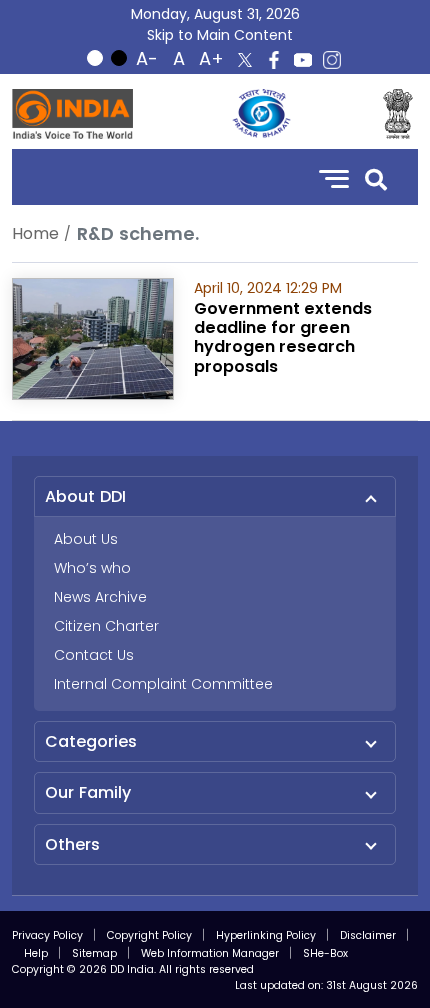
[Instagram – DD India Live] (332, 60)
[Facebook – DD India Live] (274, 60)
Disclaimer (368, 935)
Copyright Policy (149, 935)
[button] (376, 177)
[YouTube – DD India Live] (303, 60)
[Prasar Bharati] (261, 114)
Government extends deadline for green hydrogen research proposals (283, 337)
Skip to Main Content (220, 35)
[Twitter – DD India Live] (245, 60)
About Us (86, 539)
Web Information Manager (210, 953)
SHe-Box (325, 953)
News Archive (100, 597)
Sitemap (94, 953)
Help (36, 953)
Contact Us (94, 655)
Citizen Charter (106, 626)
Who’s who (92, 568)
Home (35, 233)
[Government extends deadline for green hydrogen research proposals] (93, 337)
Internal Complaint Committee (163, 684)
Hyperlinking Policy (266, 935)
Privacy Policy (47, 935)
